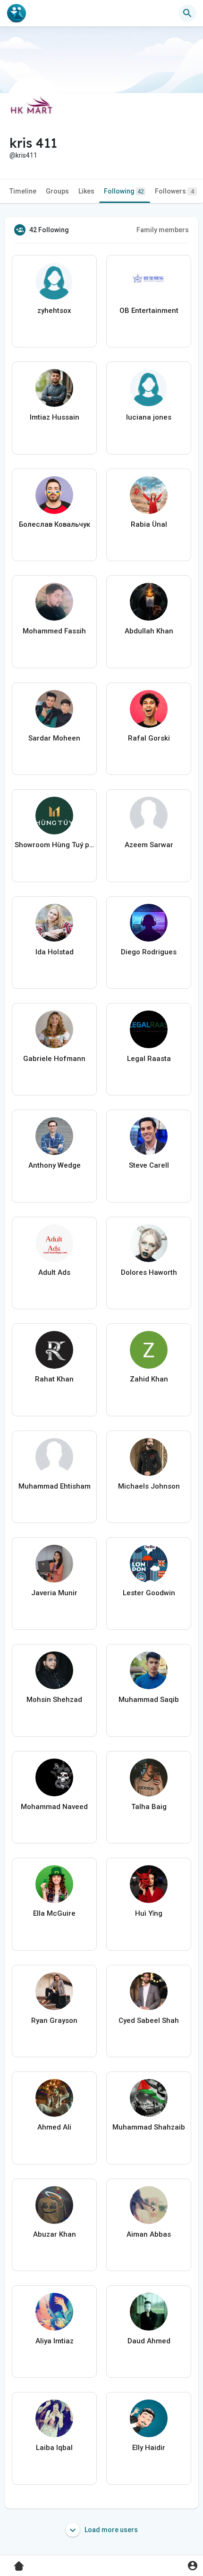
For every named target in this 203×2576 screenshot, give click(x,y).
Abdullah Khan (149, 631)
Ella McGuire (54, 1913)
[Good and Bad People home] (17, 13)
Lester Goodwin (149, 1593)
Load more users (110, 2530)
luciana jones (149, 417)
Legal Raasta (149, 1059)
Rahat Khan (54, 1379)
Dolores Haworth (149, 1272)
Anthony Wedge (55, 1165)
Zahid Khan (149, 1379)
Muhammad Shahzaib (149, 2127)
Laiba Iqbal (54, 2448)
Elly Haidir (149, 2448)
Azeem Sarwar (149, 845)
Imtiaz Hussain (55, 417)
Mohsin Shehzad (54, 1700)
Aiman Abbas (149, 2234)
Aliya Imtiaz (55, 2341)
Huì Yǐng (149, 1913)
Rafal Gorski (149, 738)
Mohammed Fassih (54, 631)
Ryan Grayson (54, 2020)
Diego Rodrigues (149, 952)
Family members (163, 230)
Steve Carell (149, 1165)
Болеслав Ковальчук (55, 524)
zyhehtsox (54, 311)
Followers (174, 191)
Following (124, 191)
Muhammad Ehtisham (55, 1486)
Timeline (23, 191)
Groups (57, 191)
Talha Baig (149, 1807)
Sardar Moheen (54, 738)
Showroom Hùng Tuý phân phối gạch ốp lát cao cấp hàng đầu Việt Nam (54, 845)
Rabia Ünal (149, 524)
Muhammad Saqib (149, 1700)
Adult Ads (54, 1272)
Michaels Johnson (149, 1486)
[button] (192, 2565)
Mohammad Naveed (54, 1807)
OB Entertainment (149, 311)
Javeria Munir (54, 1593)
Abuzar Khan (55, 2234)
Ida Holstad (55, 952)
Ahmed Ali (54, 2127)
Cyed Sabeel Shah (149, 2020)
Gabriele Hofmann (54, 1059)
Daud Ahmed (149, 2341)
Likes (86, 191)
